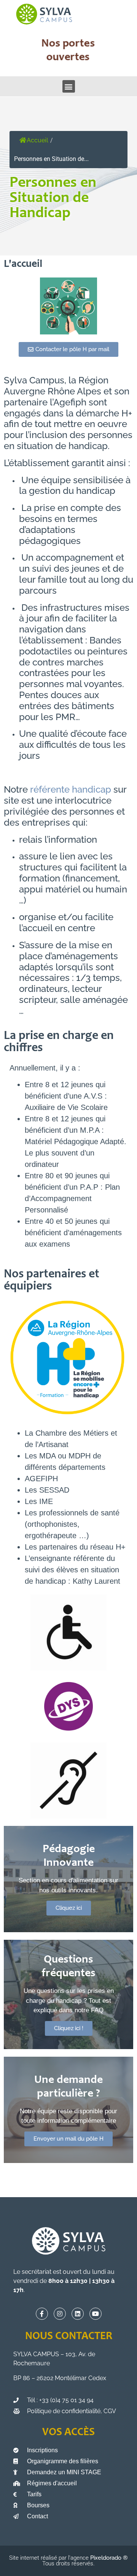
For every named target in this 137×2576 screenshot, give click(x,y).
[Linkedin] (78, 2314)
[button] (69, 86)
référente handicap (71, 789)
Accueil (37, 140)
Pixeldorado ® (109, 2558)
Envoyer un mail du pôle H (68, 2139)
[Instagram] (60, 2314)
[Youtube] (96, 2314)
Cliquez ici (69, 1908)
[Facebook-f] (42, 2314)
